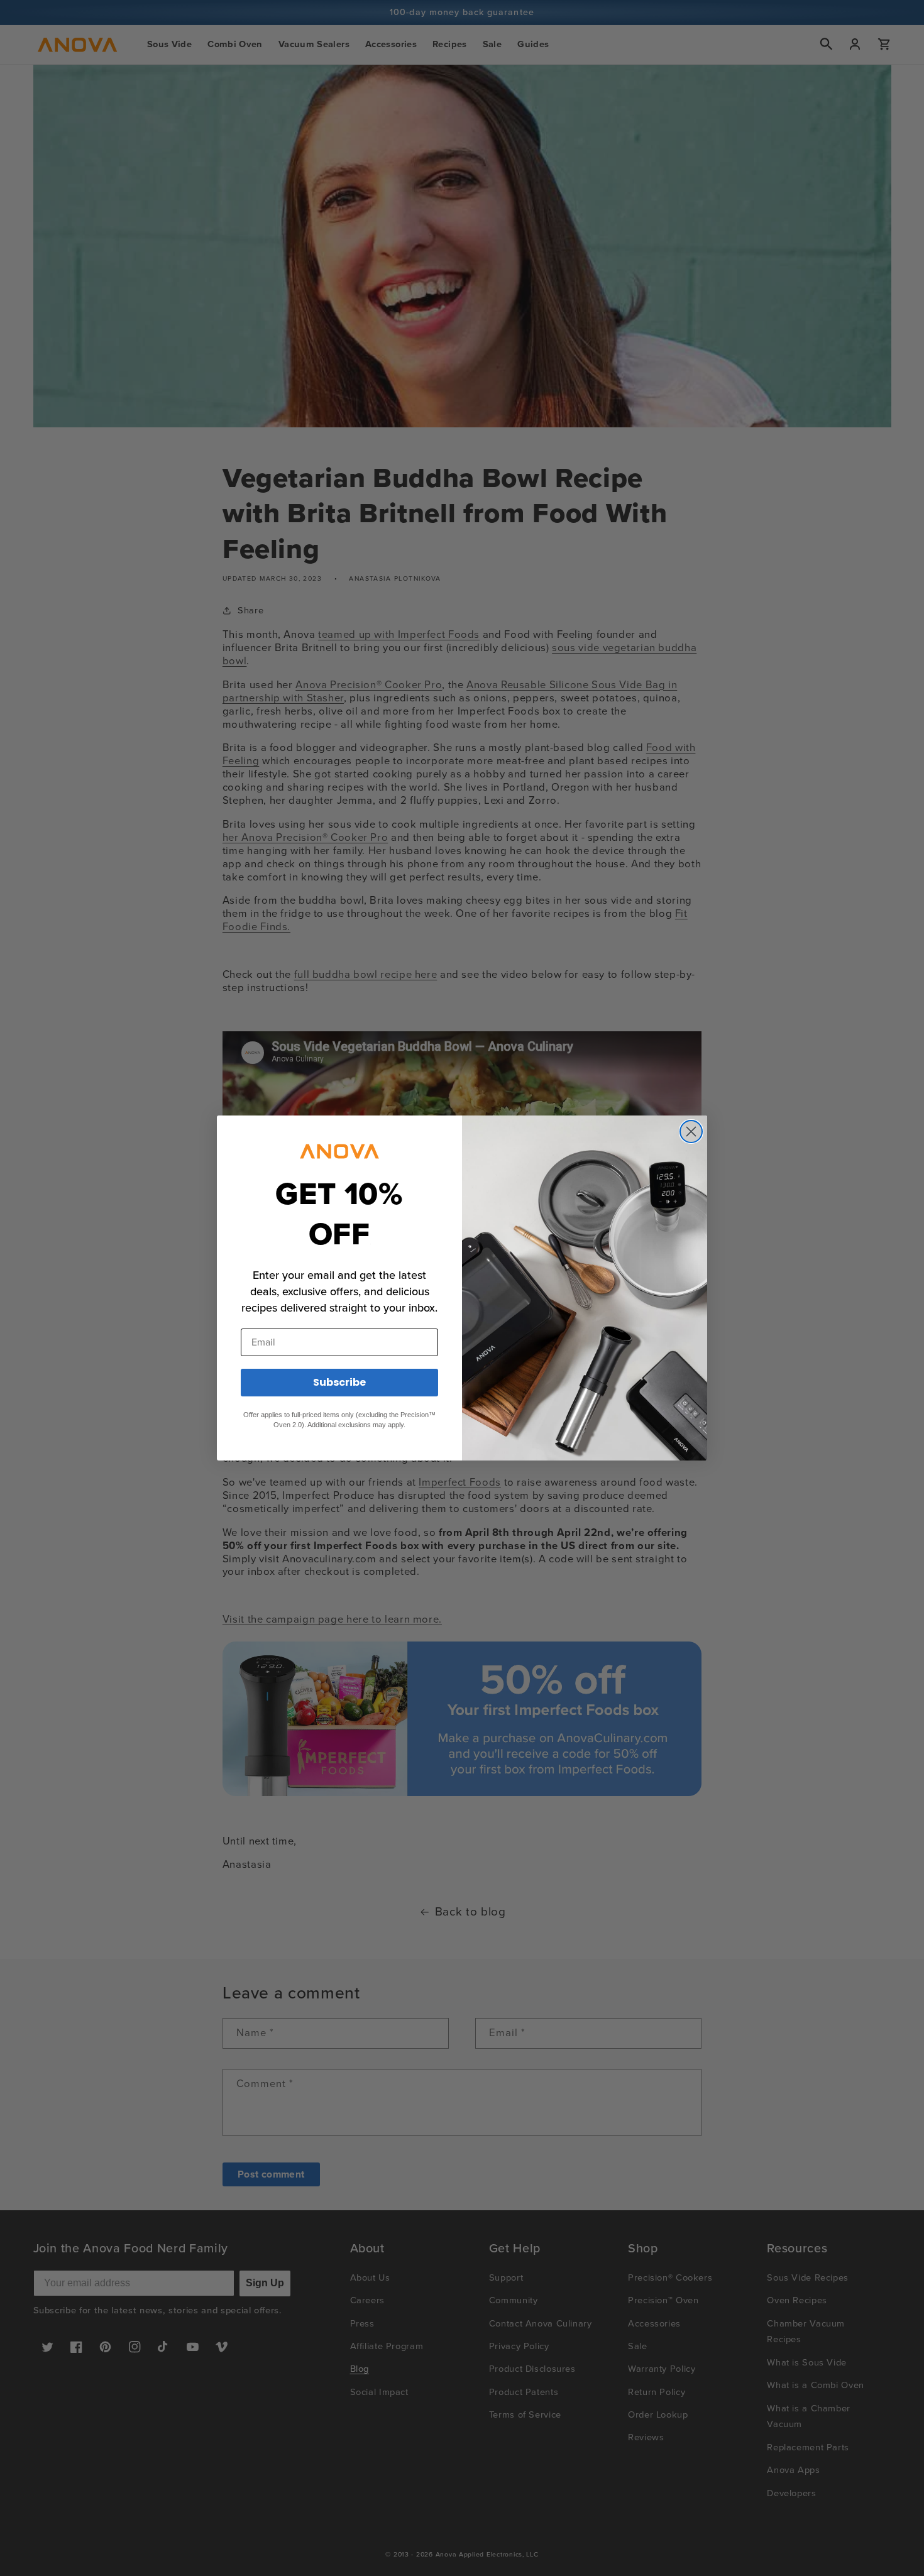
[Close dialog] (691, 1132)
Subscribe (339, 1382)
